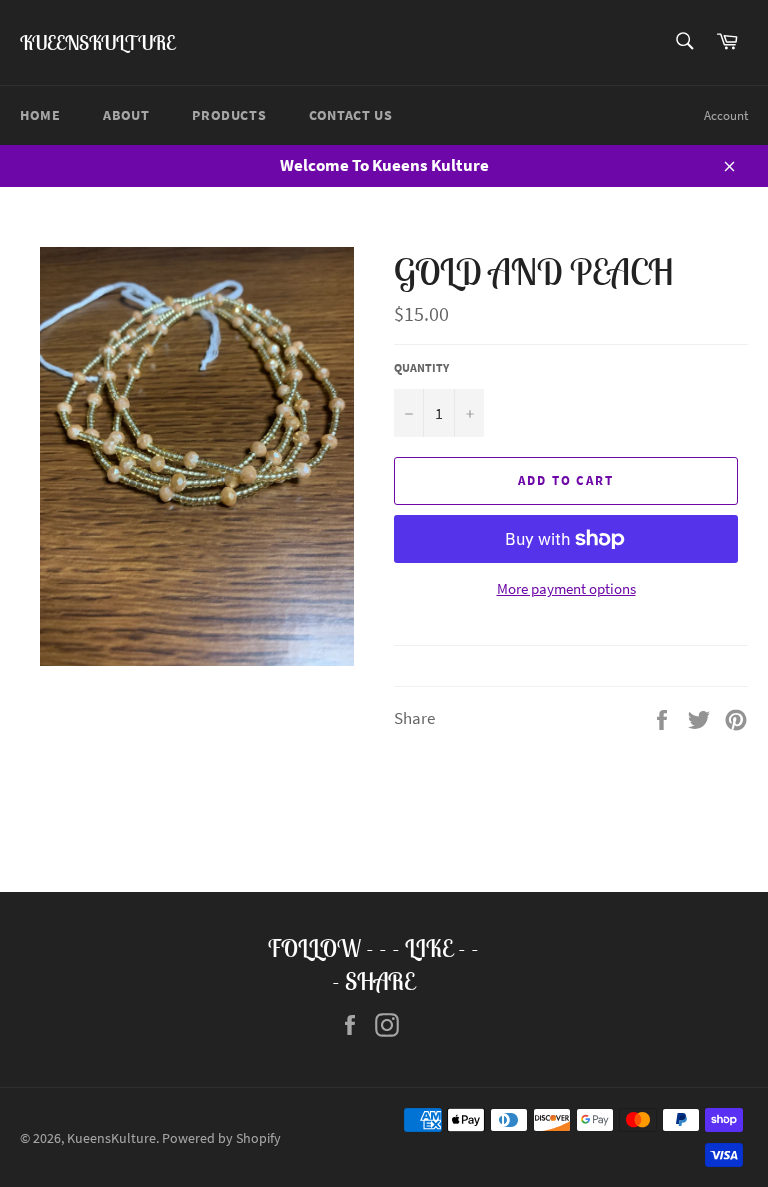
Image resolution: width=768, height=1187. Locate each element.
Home (40, 115)
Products (229, 115)
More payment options (566, 588)
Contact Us (350, 115)
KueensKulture (97, 42)
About (126, 115)
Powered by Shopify (221, 1138)
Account (726, 115)
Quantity (421, 367)
